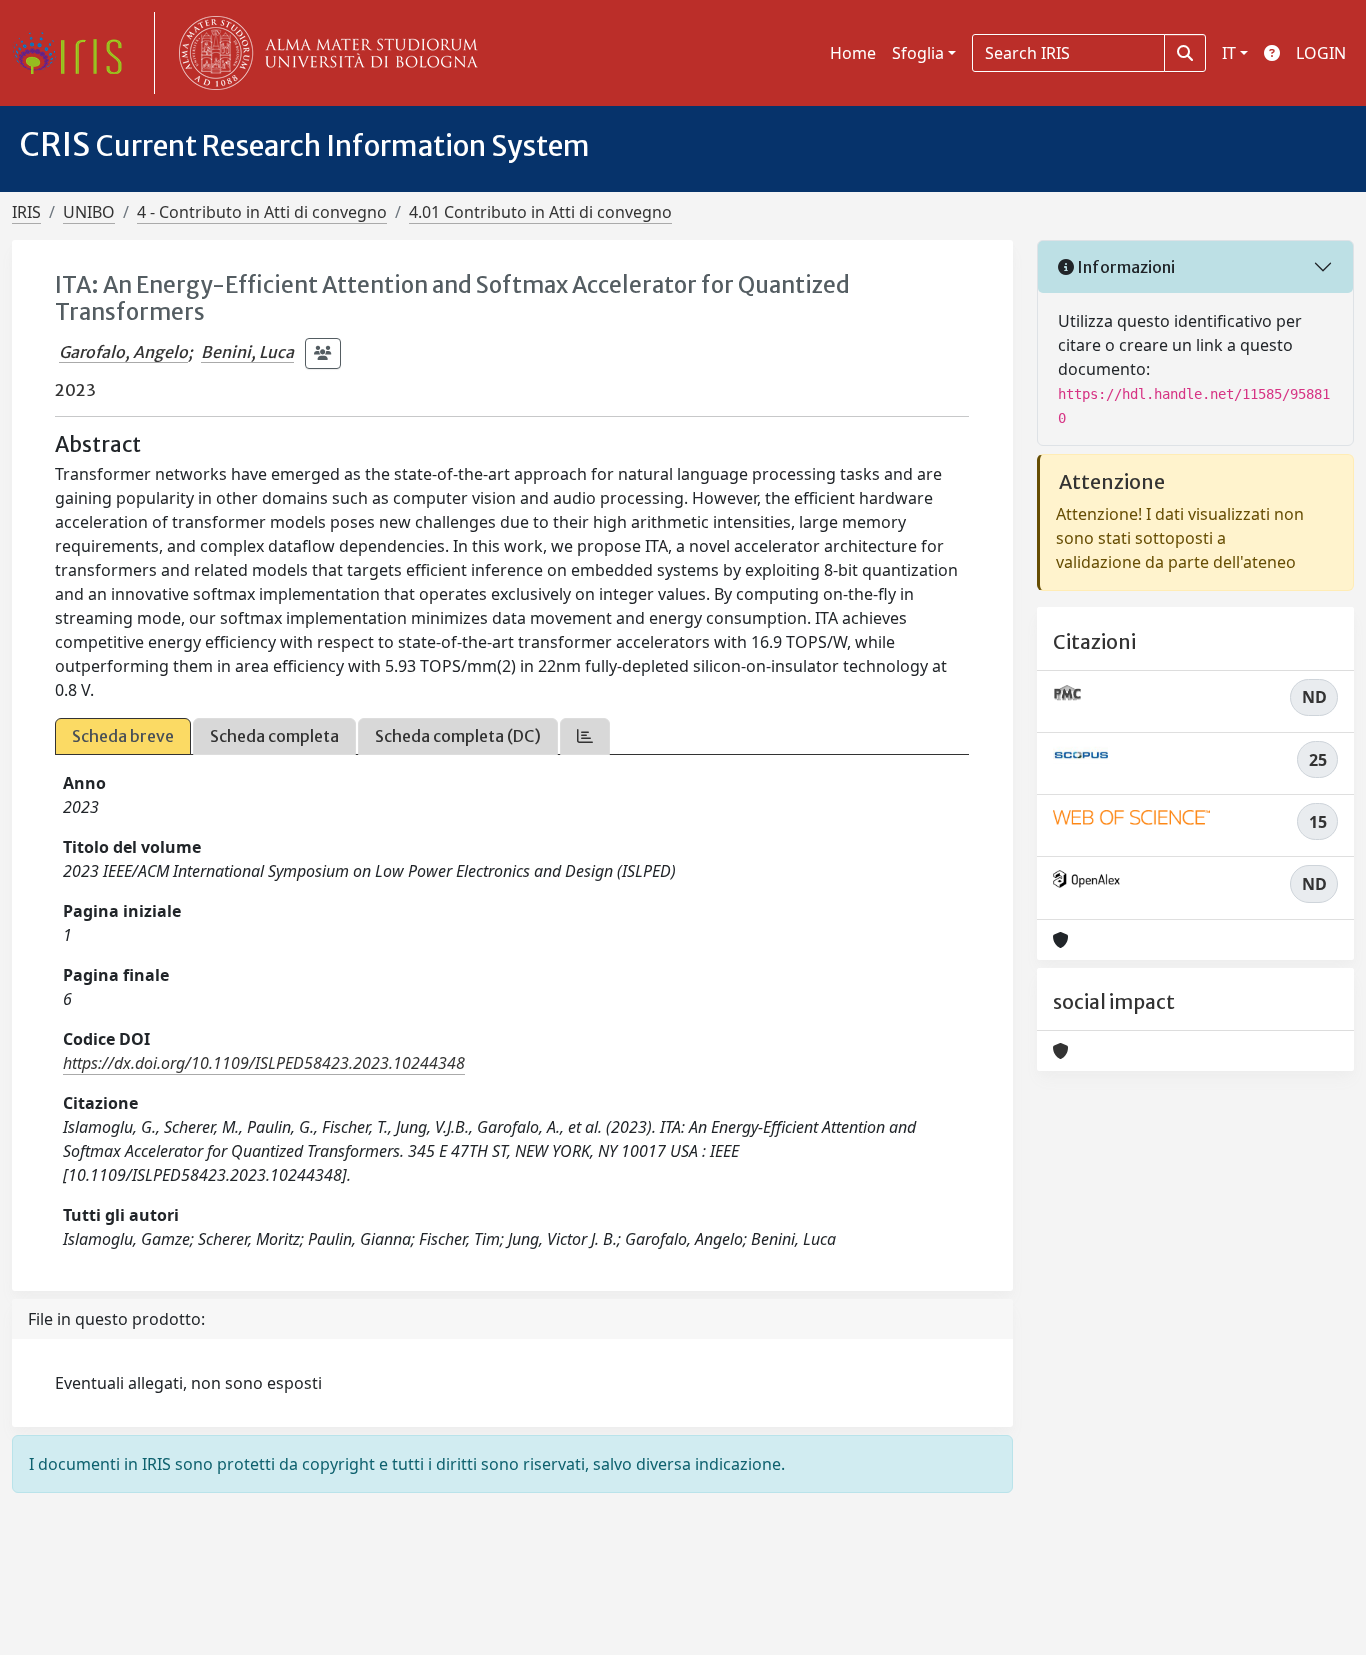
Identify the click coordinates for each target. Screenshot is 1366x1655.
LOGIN (1321, 53)
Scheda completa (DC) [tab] (458, 736)
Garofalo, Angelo (123, 352)
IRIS (26, 212)
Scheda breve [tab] (123, 736)
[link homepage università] (324, 53)
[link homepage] (75, 53)
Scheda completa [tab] (274, 736)
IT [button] (1229, 53)
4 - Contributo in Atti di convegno (262, 212)
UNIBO (89, 212)
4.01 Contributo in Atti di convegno (540, 212)
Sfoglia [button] (918, 53)
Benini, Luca (247, 352)
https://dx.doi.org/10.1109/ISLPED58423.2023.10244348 (264, 1063)
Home (853, 53)
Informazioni (1124, 267)
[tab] (585, 736)
